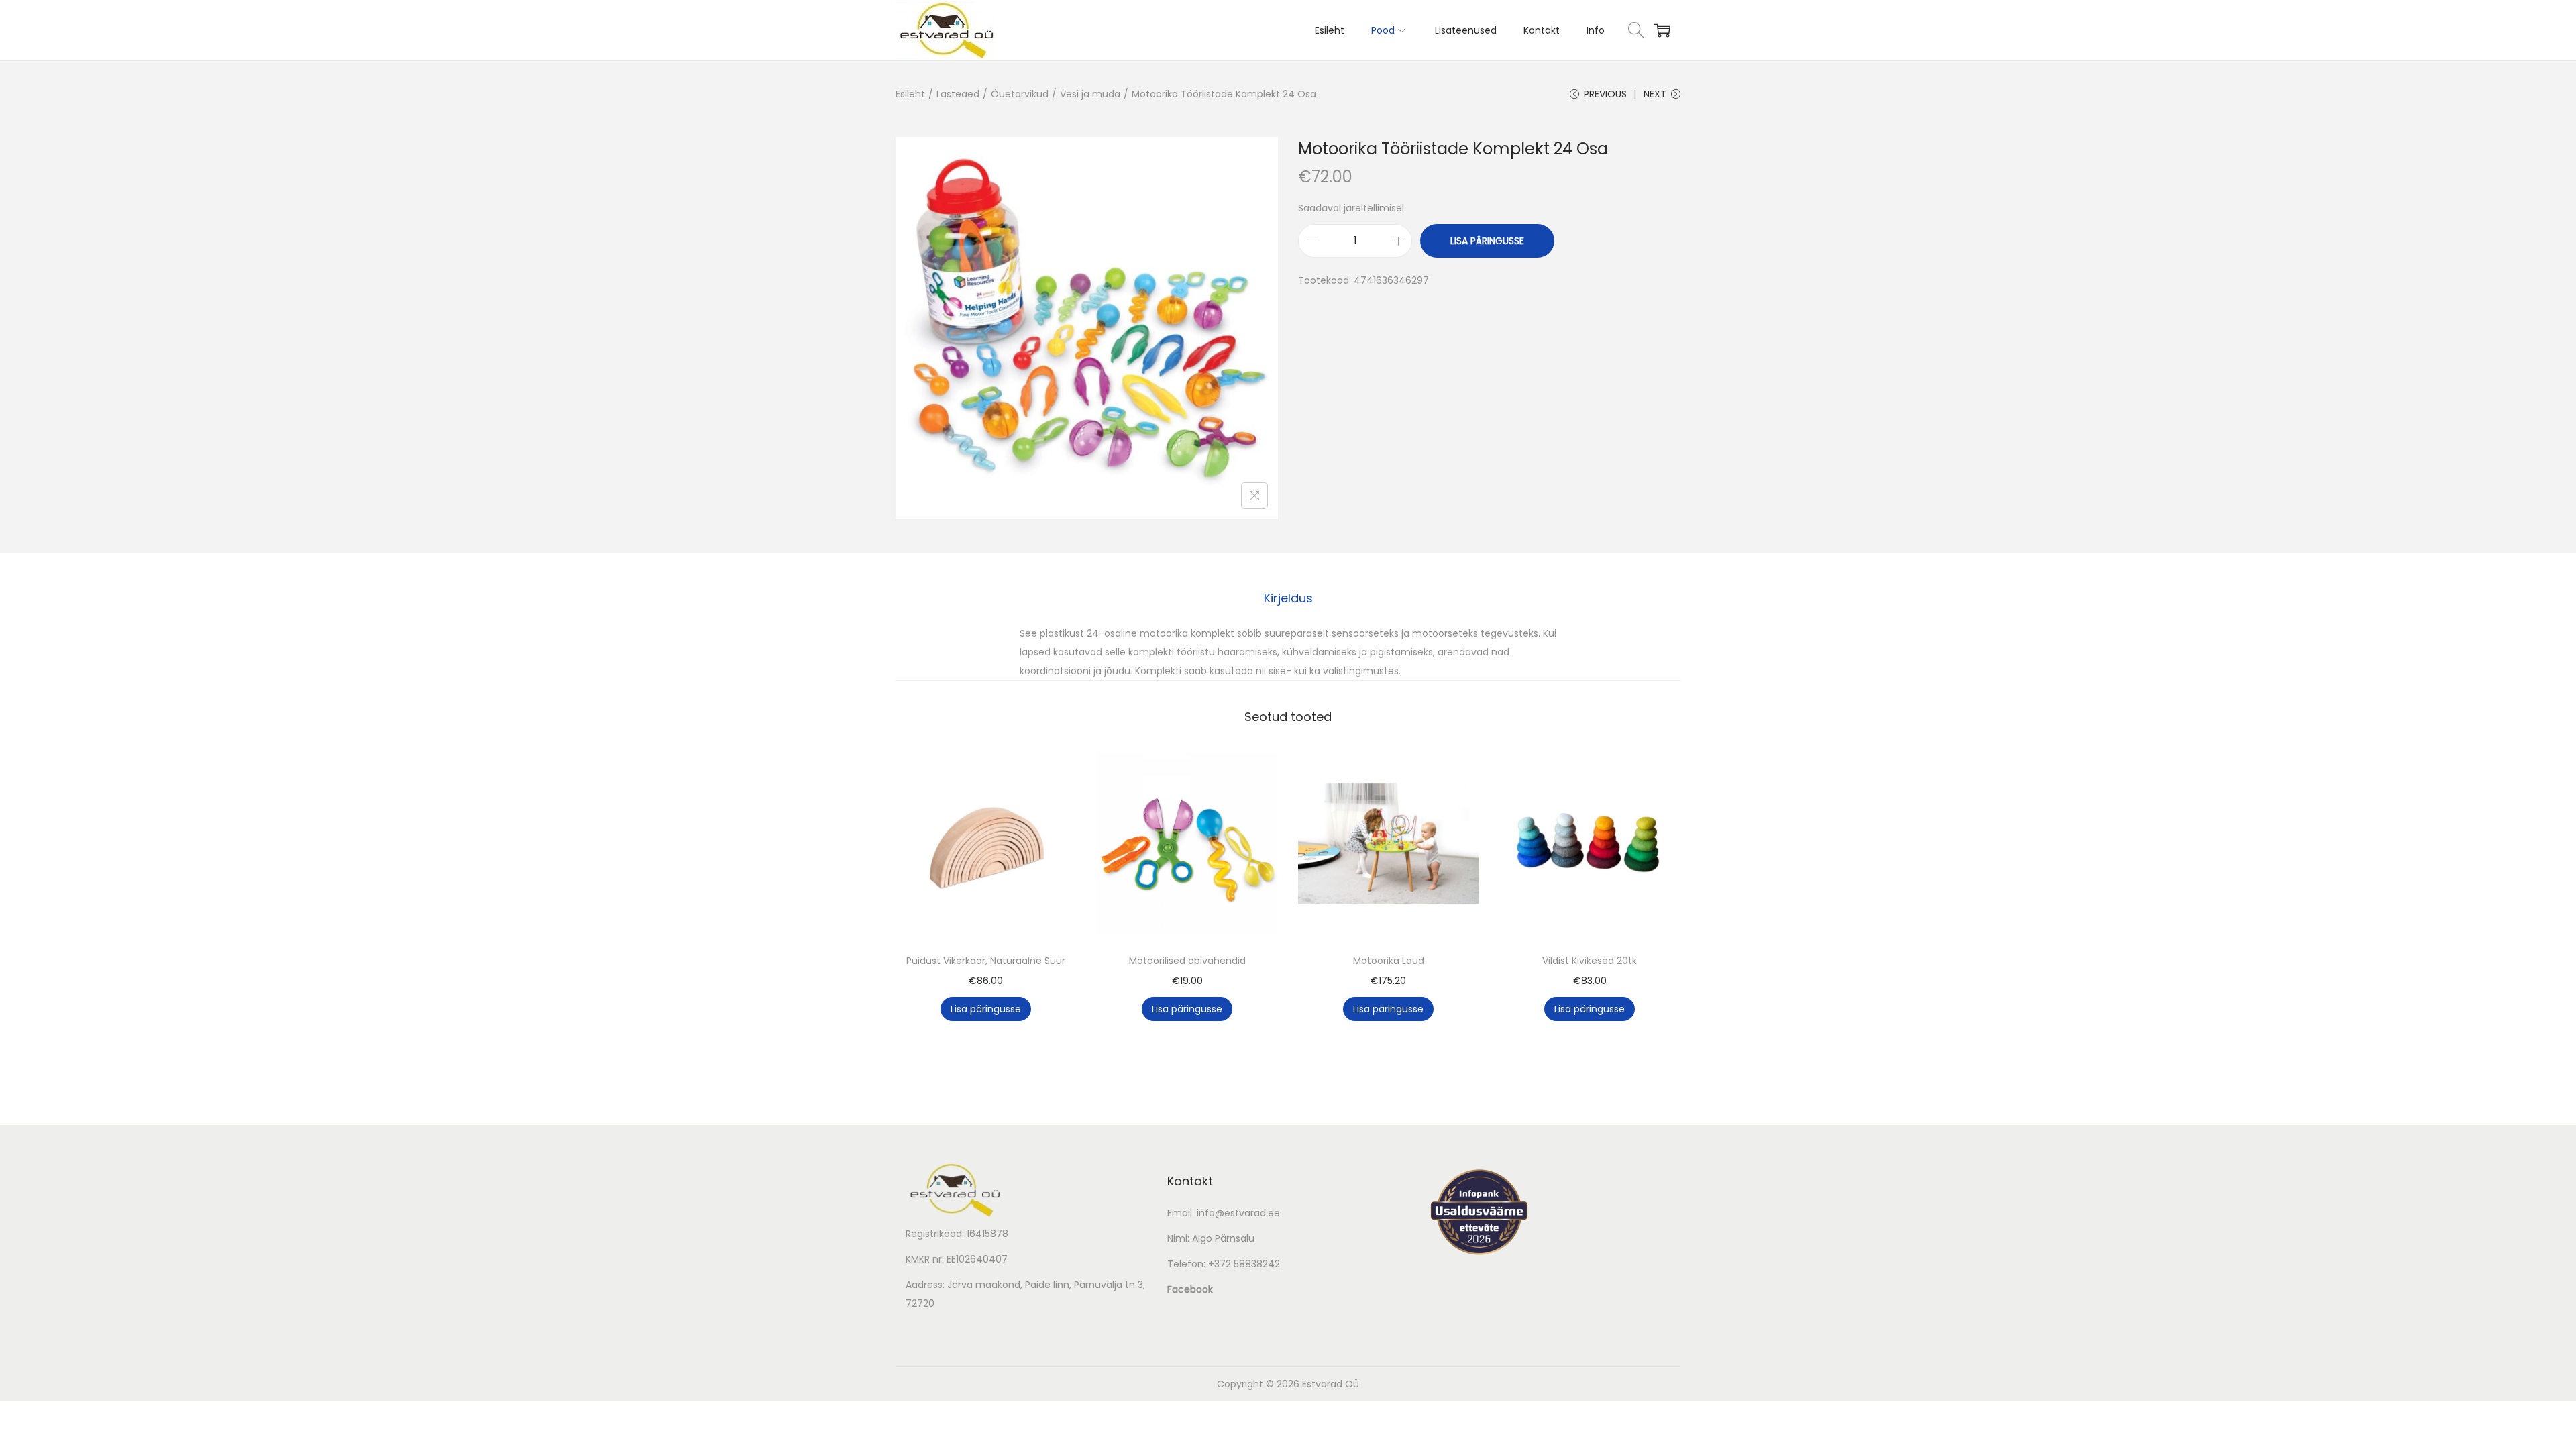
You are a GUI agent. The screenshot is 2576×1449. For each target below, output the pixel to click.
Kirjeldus (1288, 598)
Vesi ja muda (1090, 94)
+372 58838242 (1244, 1264)
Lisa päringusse (1487, 241)
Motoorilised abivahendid (1187, 961)
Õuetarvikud (1020, 94)
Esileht (910, 94)
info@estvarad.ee (1238, 1213)
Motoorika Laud (1389, 961)
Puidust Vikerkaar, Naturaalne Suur (986, 961)
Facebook (1190, 1289)
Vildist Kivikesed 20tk (1590, 961)
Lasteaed (958, 94)
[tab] (1288, 598)
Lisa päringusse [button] (986, 1009)
